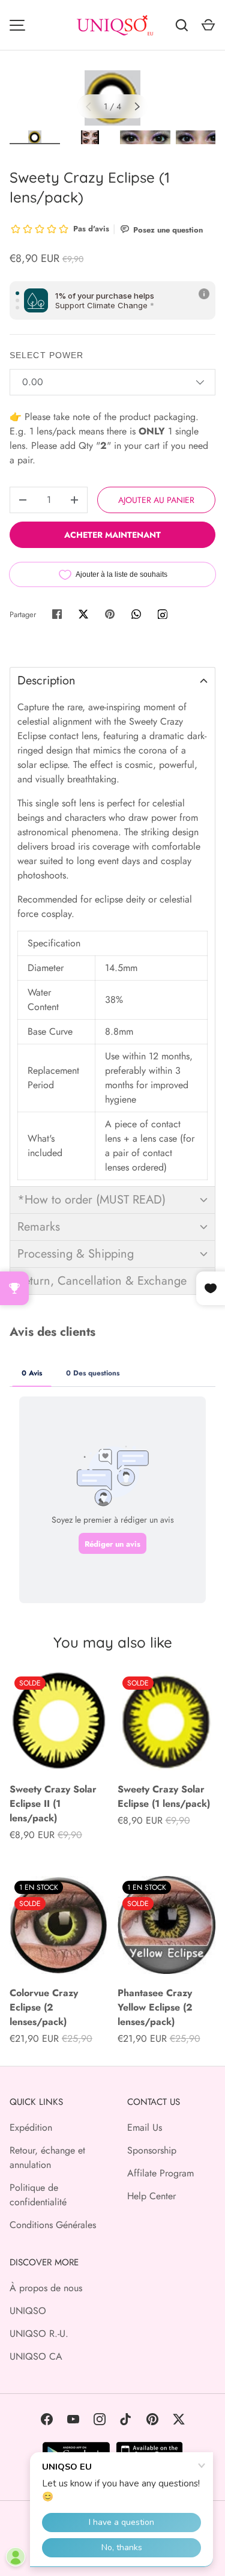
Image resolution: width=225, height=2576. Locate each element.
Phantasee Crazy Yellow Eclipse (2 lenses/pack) (155, 2007)
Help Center (151, 2196)
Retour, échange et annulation (47, 2157)
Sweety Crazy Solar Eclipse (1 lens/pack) (164, 1796)
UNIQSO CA (36, 2356)
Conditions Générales (53, 2225)
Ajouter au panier (156, 500)
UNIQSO (28, 2311)
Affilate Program (160, 2173)
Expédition (31, 2127)
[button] (112, 681)
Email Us (145, 2127)
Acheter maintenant (112, 535)
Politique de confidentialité (38, 2195)
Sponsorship (152, 2150)
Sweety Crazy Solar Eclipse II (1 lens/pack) (53, 1804)
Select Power (46, 355)
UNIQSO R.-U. (39, 2334)
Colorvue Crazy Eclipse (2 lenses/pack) (44, 2007)
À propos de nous (46, 2288)
